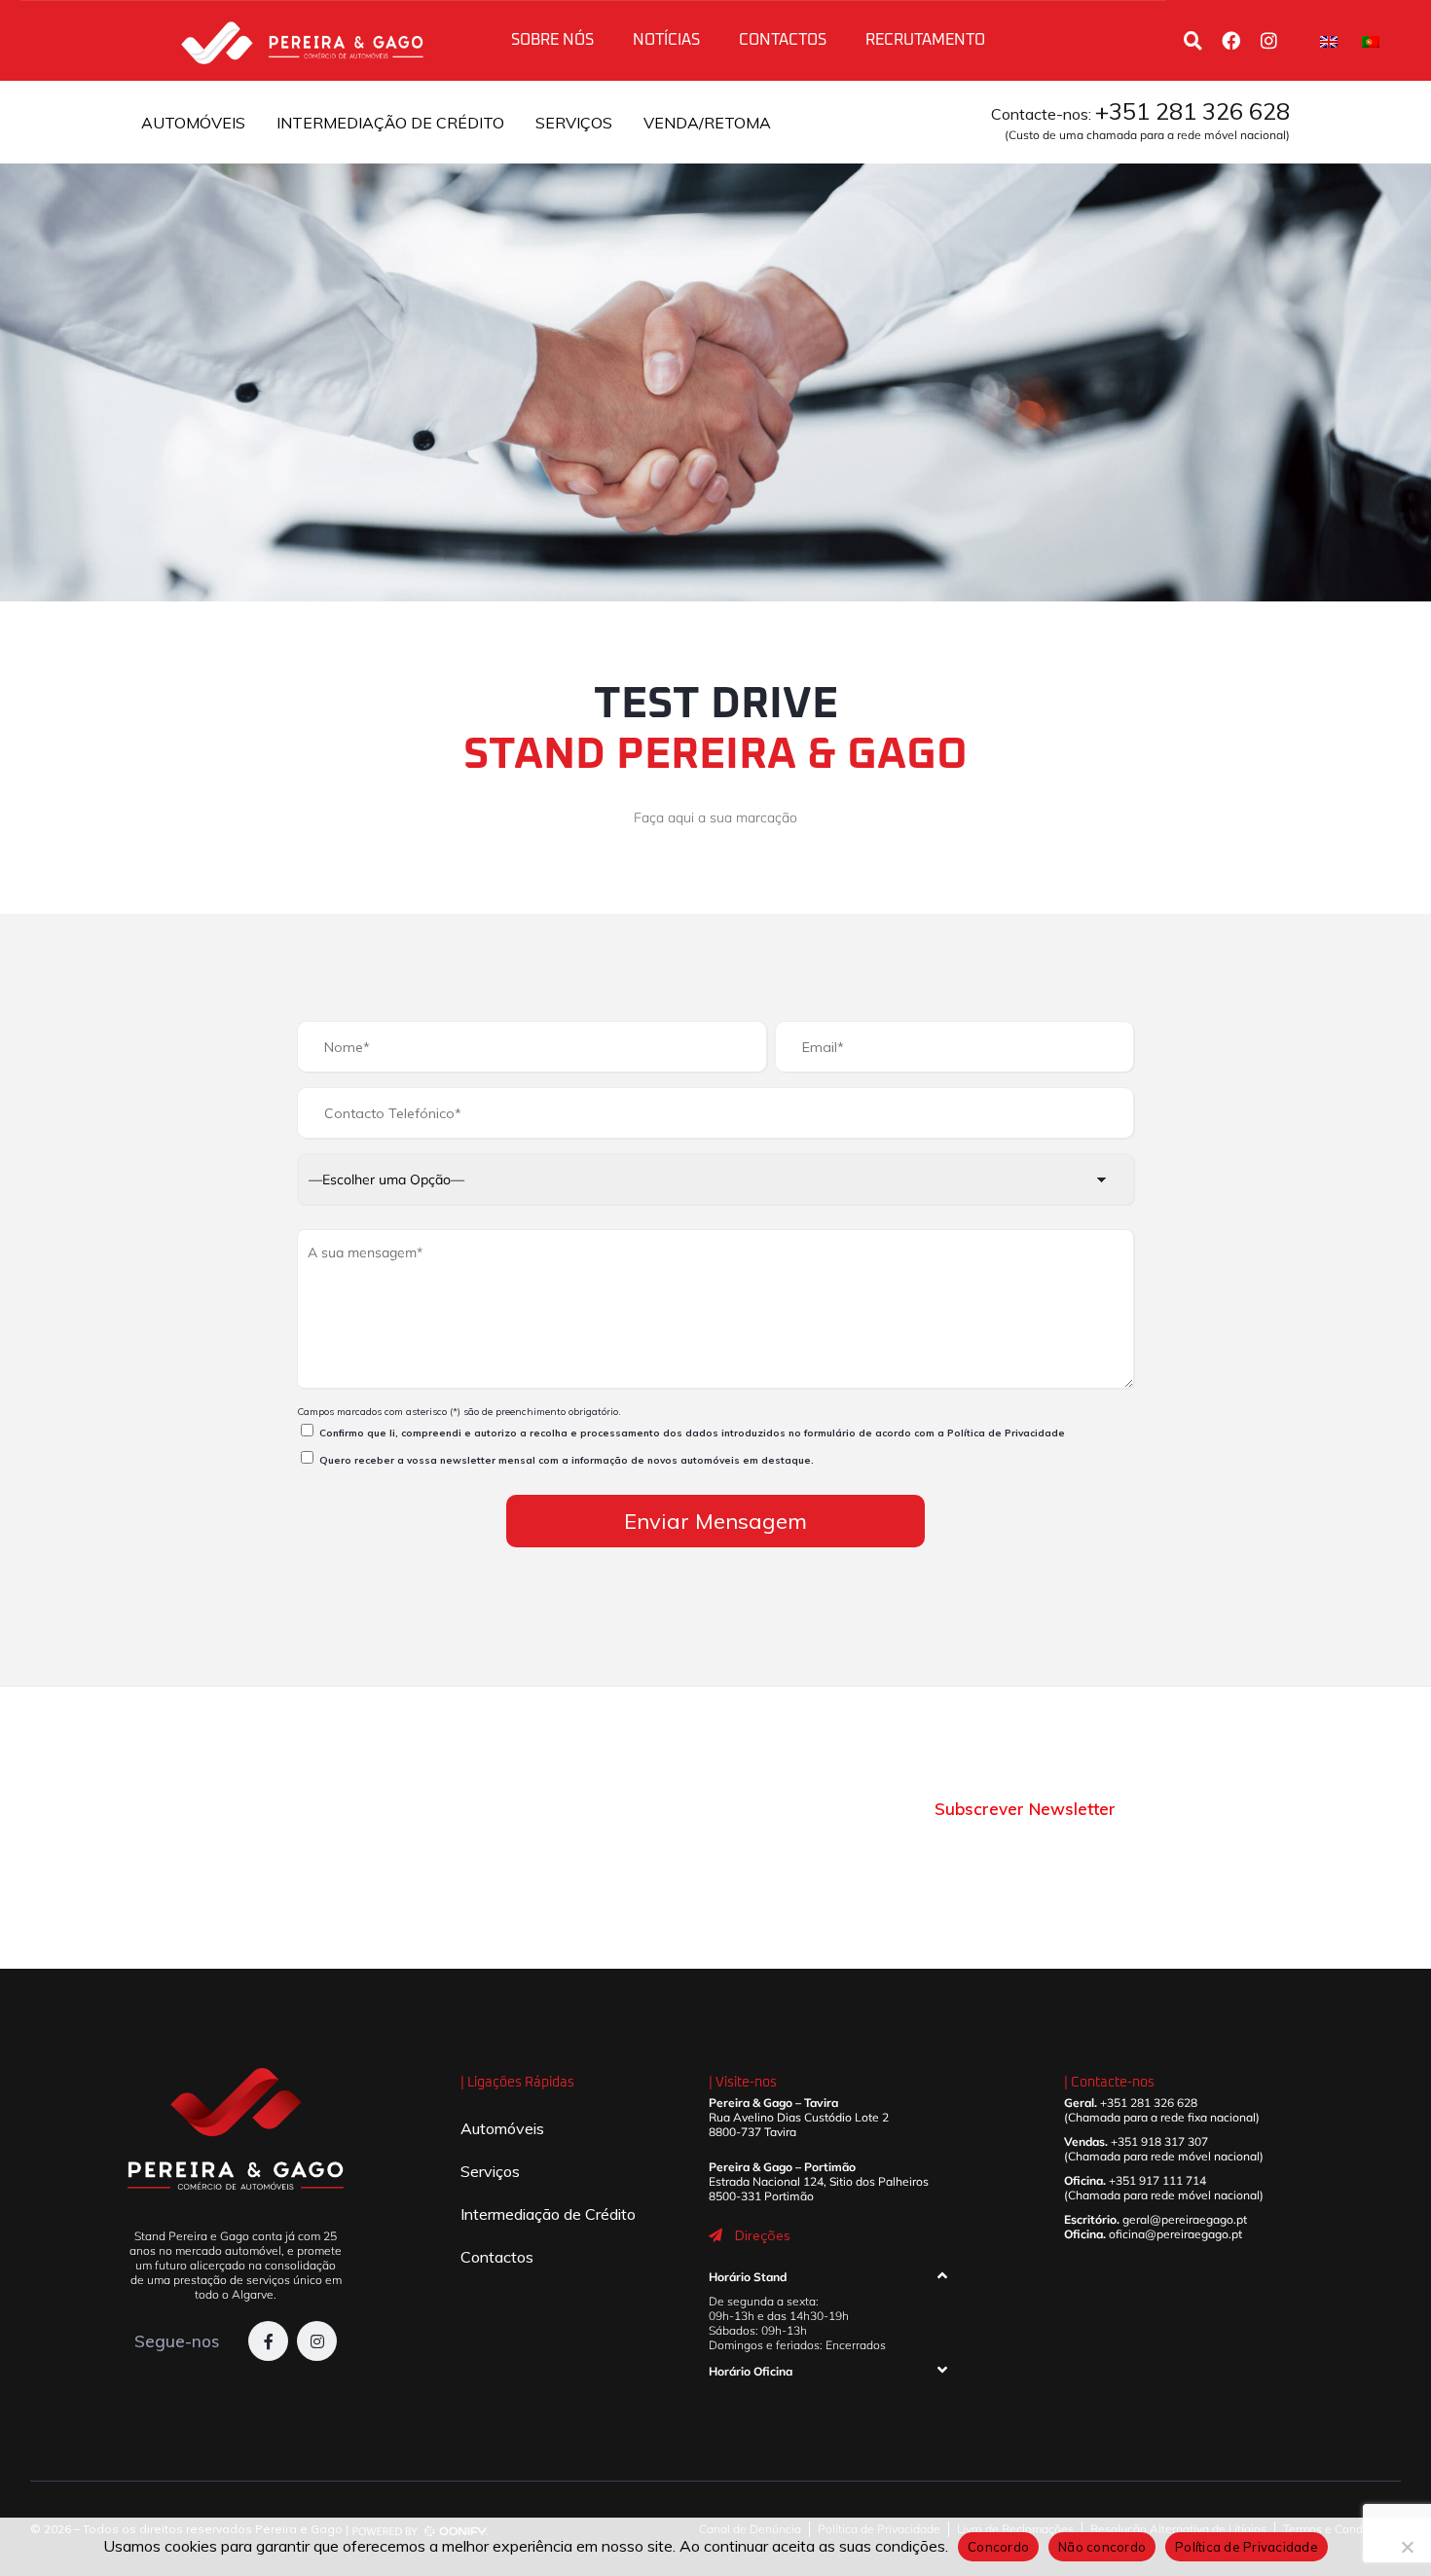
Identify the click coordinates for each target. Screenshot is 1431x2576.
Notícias (666, 40)
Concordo (998, 2547)
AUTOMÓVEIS (193, 123)
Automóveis (502, 2128)
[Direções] (715, 2235)
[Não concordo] (1407, 2547)
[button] (827, 2281)
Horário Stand (748, 2277)
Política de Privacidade (1006, 1433)
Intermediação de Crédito (548, 2214)
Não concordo (1102, 2547)
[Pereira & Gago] (302, 40)
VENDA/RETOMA (707, 123)
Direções (763, 2235)
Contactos (783, 40)
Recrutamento (925, 40)
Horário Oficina (751, 2371)
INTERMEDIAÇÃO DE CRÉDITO (390, 123)
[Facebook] (1230, 40)
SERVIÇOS (574, 123)
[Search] (1192, 40)
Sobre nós (552, 40)
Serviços (490, 2171)
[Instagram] (1268, 40)
